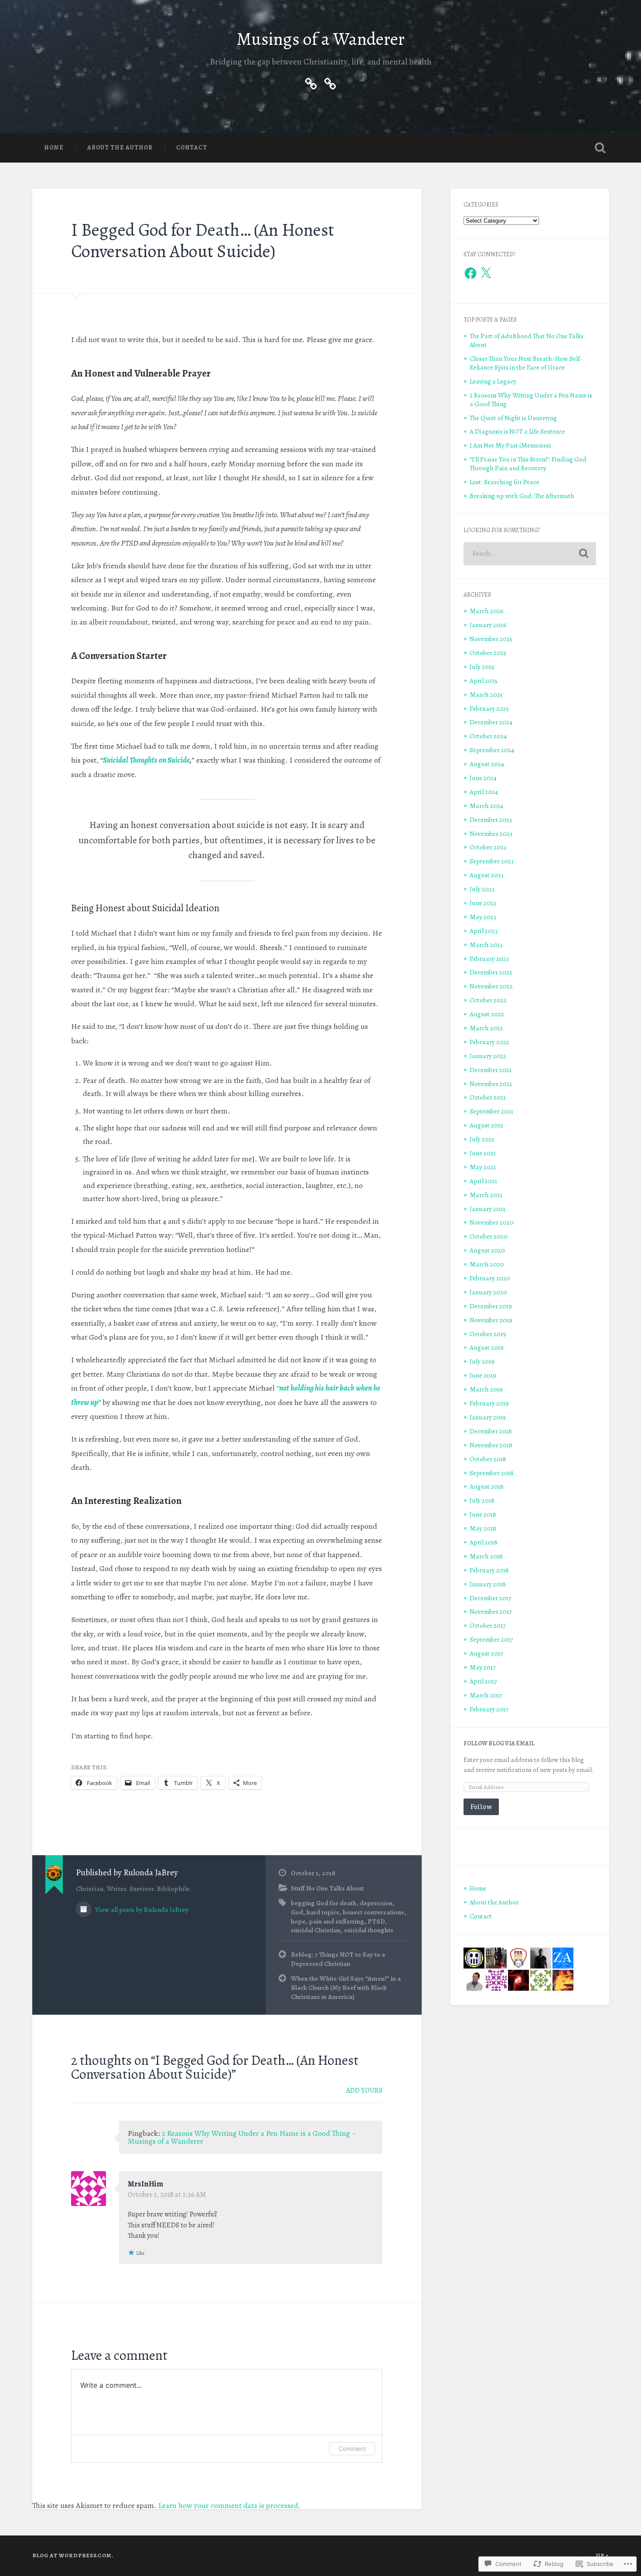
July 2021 (482, 1139)
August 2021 (486, 1125)
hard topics (323, 1912)
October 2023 (488, 847)
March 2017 (486, 1695)
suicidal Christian (316, 1930)
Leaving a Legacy (493, 381)
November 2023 (491, 833)
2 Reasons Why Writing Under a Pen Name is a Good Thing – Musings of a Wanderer (242, 2137)
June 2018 (483, 1514)
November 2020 (492, 1222)
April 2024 (484, 792)
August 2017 (486, 1653)
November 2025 (491, 639)
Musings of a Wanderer (321, 39)
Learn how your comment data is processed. (230, 2505)
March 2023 (486, 945)
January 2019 (488, 1417)
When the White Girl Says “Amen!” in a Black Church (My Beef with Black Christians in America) (346, 1987)
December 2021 (491, 1070)
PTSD (376, 1921)
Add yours (364, 2091)
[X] (486, 273)
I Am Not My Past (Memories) (510, 445)
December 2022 (491, 972)
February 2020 (490, 1278)
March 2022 (486, 1028)
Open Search (600, 148)
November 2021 (491, 1084)
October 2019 (488, 1334)
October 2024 (488, 736)
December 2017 (490, 1598)
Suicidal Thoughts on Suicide (146, 760)
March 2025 (486, 694)
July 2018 (482, 1500)
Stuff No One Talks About (327, 1888)
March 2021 (486, 1195)
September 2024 (492, 750)
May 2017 (482, 1667)
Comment (352, 2449)
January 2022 (488, 1056)
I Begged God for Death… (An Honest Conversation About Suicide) (203, 241)
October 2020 (489, 1236)
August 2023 (487, 875)
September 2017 (491, 1639)
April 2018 (484, 1542)
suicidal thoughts (369, 1930)
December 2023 (491, 820)
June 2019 (483, 1375)
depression (376, 1903)
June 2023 (483, 903)
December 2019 (491, 1306)
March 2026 (487, 611)
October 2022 (488, 1000)
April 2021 (483, 1181)
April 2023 (484, 931)
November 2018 (491, 1445)
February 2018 (489, 1570)
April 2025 (484, 680)
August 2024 (487, 764)
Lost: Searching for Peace (505, 482)
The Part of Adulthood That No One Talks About (527, 340)
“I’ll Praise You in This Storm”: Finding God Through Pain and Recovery (528, 463)
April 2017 (483, 1681)
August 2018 (487, 1486)
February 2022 (489, 1042)
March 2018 (486, 1556)
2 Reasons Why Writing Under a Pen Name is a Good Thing (531, 399)
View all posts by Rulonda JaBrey (141, 1909)
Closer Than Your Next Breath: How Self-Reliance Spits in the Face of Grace (526, 363)
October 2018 (488, 1459)
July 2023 (482, 889)
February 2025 (489, 708)
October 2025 (488, 653)
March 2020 (487, 1264)
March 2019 (486, 1389)
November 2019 (491, 1320)
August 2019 (487, 1347)
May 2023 (483, 917)
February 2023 (489, 959)
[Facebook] (471, 273)
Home (54, 148)
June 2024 (483, 778)
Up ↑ (603, 2555)
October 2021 (488, 1097)
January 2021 (488, 1209)
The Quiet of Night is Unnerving (513, 418)
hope (298, 1921)
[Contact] (330, 82)
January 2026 (488, 625)
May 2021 (483, 1167)
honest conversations (373, 1912)
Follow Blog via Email (499, 1743)
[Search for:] (530, 554)
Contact (192, 148)
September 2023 (492, 861)
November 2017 (491, 1611)
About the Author (120, 148)
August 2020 (487, 1250)
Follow (481, 1807)
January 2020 (488, 1292)
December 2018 (491, 1431)
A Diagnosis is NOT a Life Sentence (517, 431)
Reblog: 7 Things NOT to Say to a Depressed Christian (338, 1959)
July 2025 (482, 667)
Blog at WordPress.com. (73, 2555)
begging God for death (324, 1903)
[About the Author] (311, 82)
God (297, 1912)
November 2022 (491, 986)
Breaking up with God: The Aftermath (522, 496)
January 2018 (488, 1584)
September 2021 (491, 1111)
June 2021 (483, 1153)
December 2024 (491, 722)
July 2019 (482, 1361)
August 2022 (487, 1014)
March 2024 (486, 806)
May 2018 (483, 1528)
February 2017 (489, 1709)
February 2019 (489, 1403)
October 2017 (488, 1625)
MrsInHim (145, 2184)
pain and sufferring (337, 1921)
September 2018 (492, 1473)
